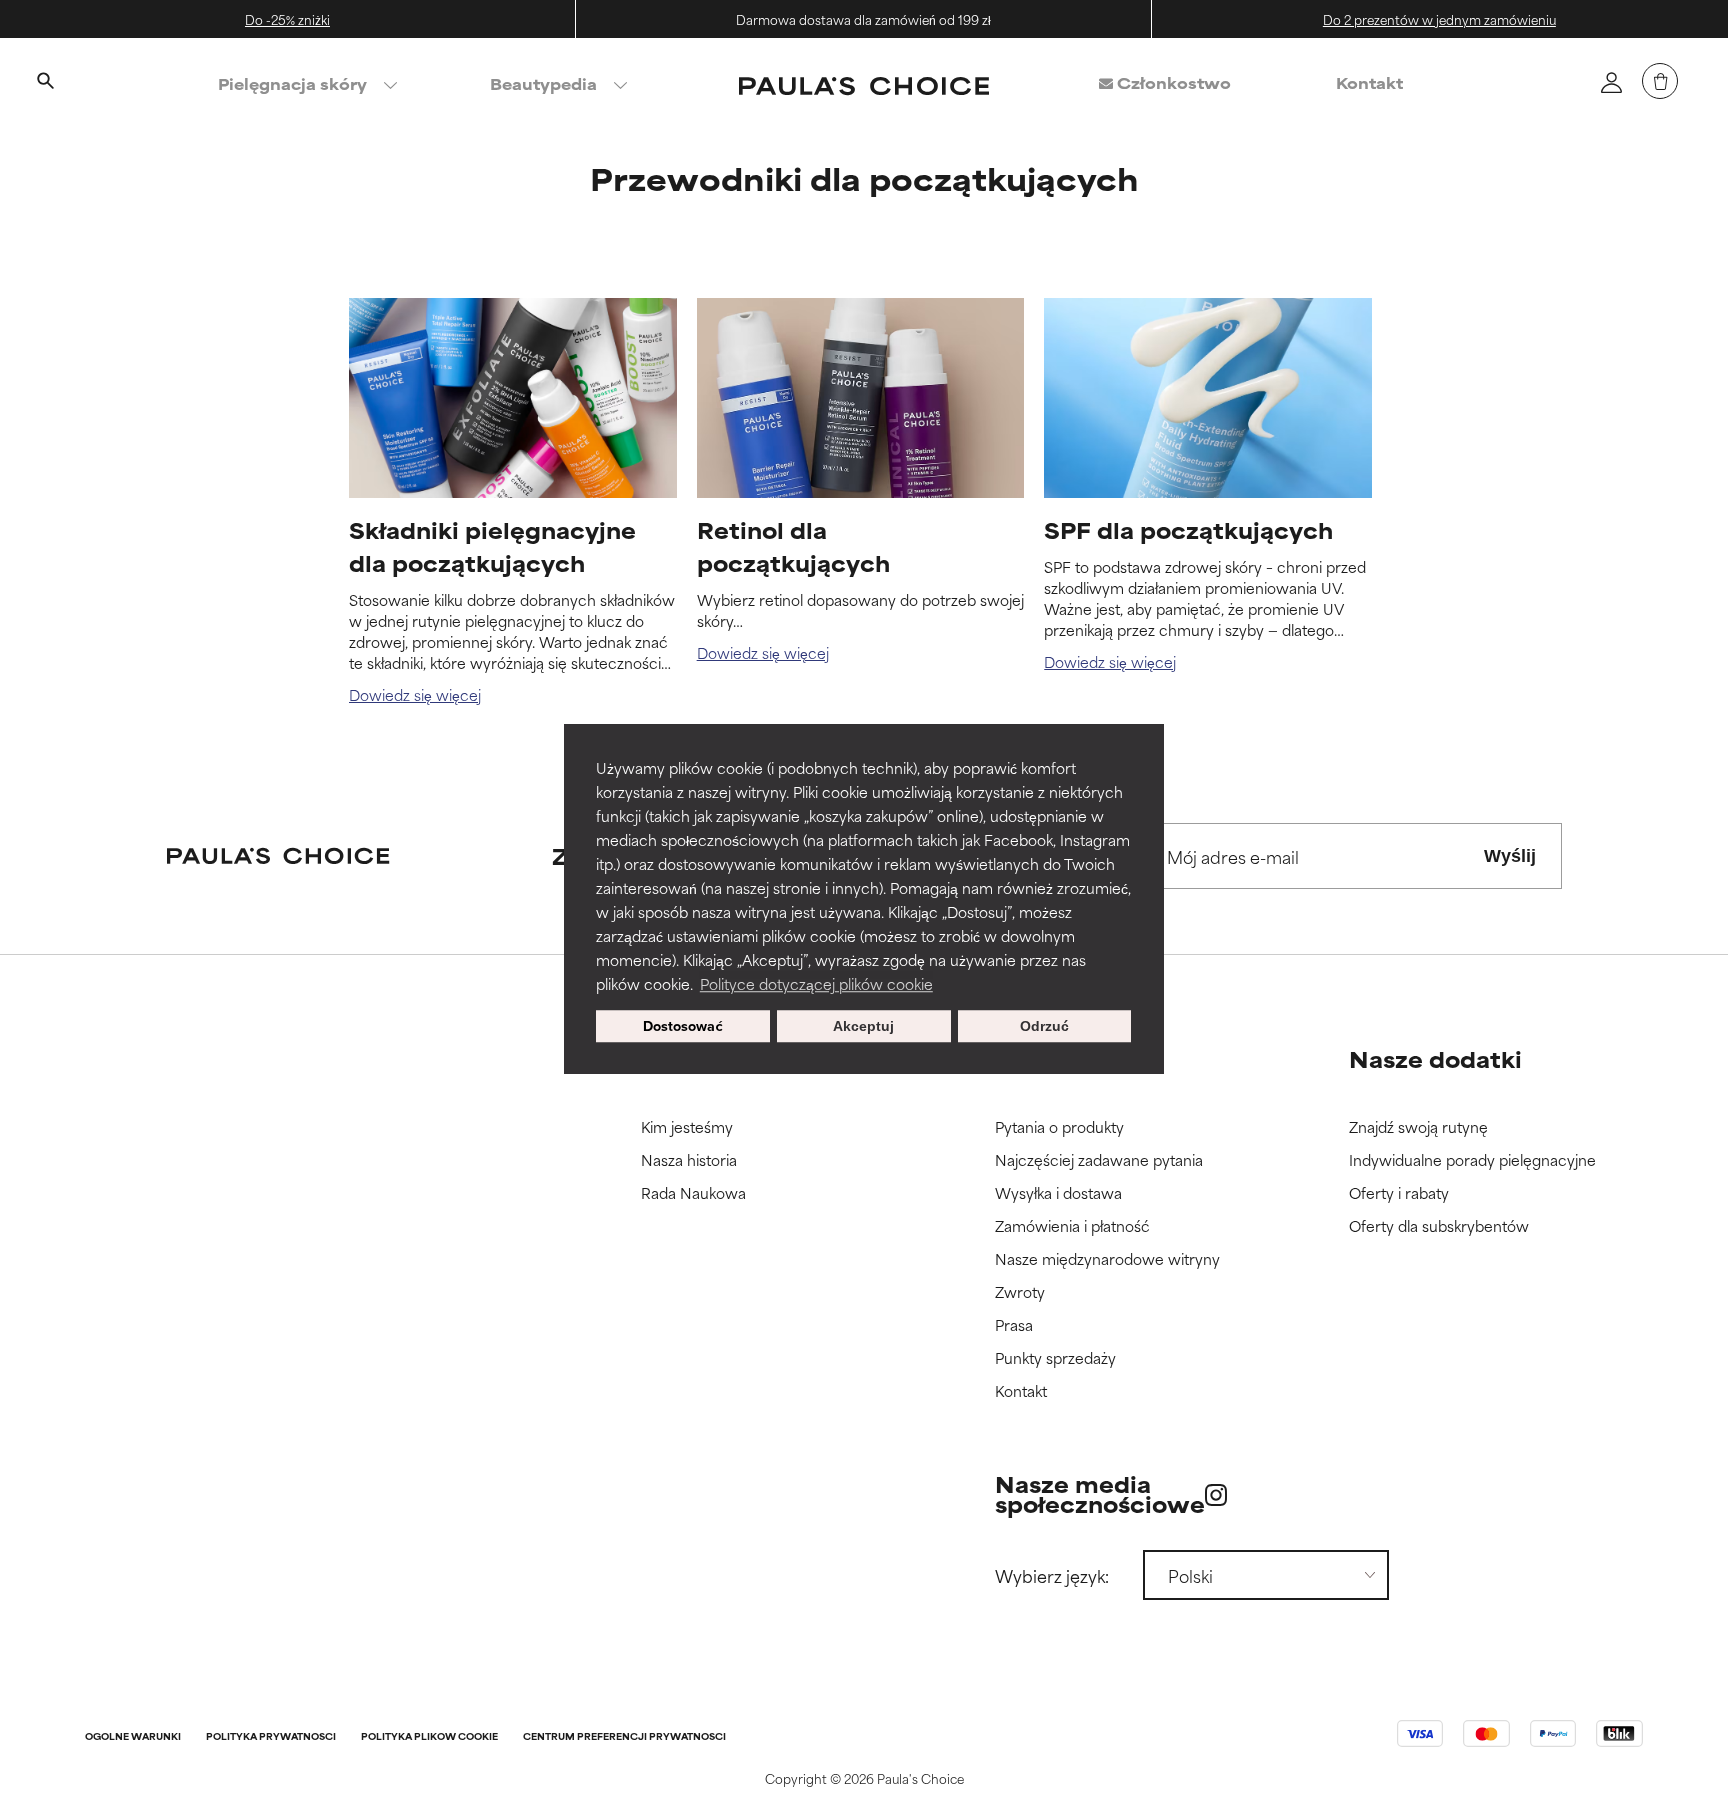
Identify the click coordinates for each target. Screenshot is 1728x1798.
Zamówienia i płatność (1072, 1226)
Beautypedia (543, 83)
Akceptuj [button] (863, 1026)
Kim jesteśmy (687, 1127)
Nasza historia (689, 1160)
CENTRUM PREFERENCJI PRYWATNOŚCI (624, 1737)
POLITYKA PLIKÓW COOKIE (429, 1737)
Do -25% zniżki (287, 19)
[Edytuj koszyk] (1660, 81)
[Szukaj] (45, 83)
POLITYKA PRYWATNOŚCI (271, 1737)
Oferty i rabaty (1399, 1193)
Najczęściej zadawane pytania (1099, 1160)
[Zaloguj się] (1611, 82)
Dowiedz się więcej (415, 694)
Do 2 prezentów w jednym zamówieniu (1439, 19)
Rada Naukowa (693, 1193)
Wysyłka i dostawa (1058, 1193)
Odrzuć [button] (1044, 1026)
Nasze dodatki (1435, 1058)
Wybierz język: (1052, 1575)
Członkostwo (1172, 82)
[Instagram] (1216, 1494)
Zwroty (1020, 1292)
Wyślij (1510, 856)
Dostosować (683, 1026)
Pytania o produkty (1059, 1127)
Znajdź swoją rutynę (1418, 1127)
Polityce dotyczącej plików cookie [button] (816, 983)
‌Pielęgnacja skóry (292, 83)
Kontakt (1369, 82)
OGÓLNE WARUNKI (133, 1737)
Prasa (1014, 1325)
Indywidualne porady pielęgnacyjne (1472, 1160)
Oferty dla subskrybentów (1439, 1226)
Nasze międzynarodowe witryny (1107, 1259)
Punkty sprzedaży (1055, 1358)
